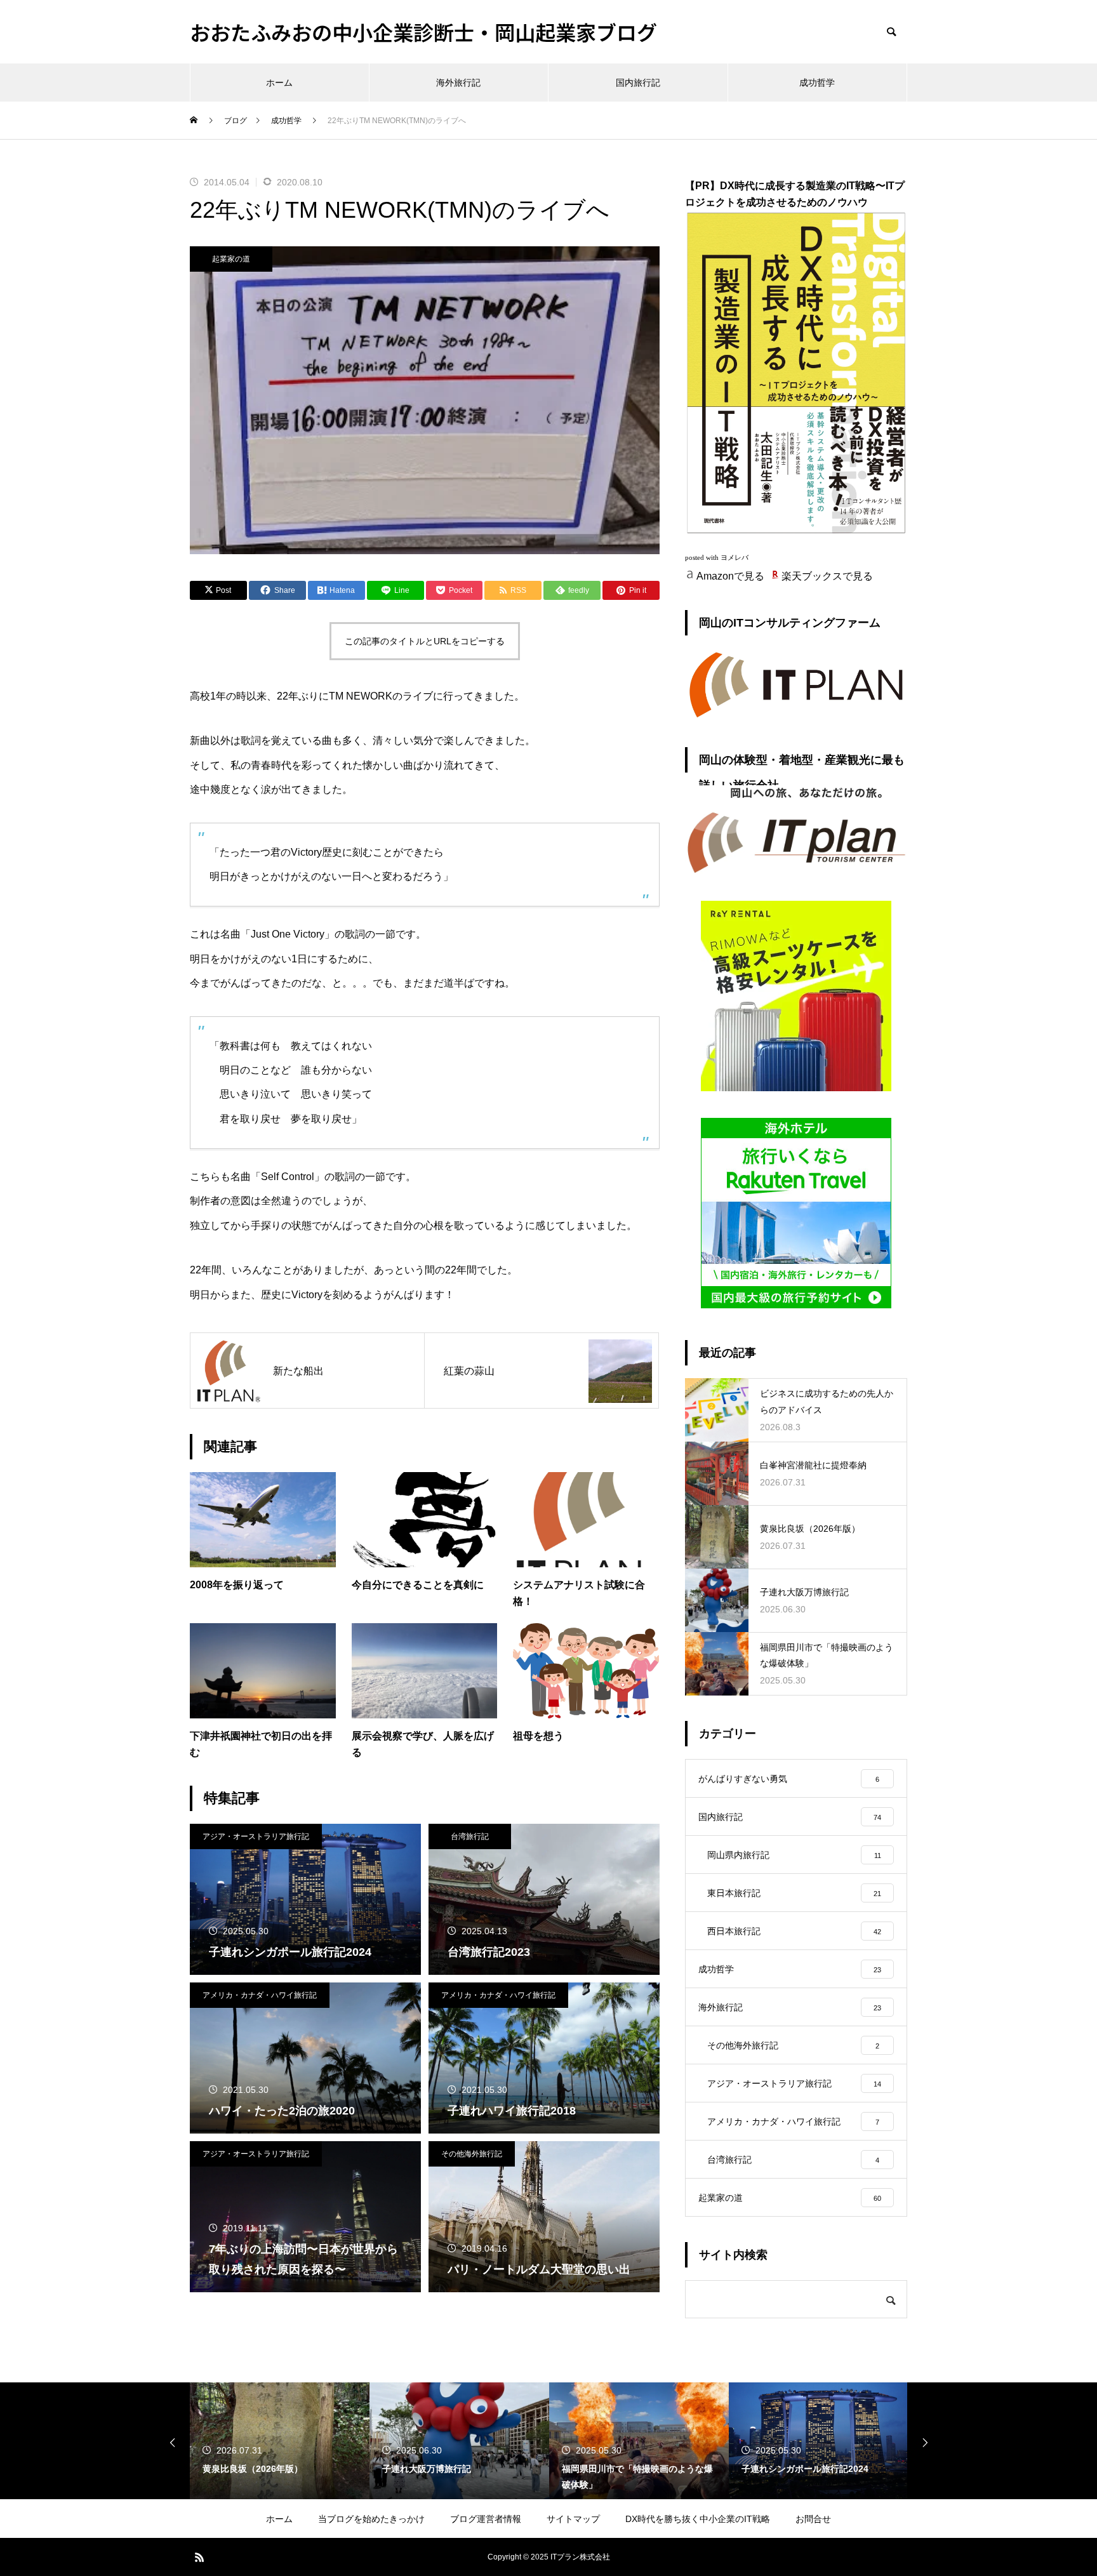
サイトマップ (573, 2519)
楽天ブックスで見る (827, 576)
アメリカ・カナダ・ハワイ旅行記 (260, 1995)
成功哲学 (817, 83)
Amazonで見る (730, 576)
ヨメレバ (735, 558)
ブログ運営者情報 (486, 2519)
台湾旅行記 (470, 1836)
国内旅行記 (638, 83)
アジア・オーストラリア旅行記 (256, 1836)
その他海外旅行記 (472, 2154)
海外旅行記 (458, 83)
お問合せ (813, 2519)
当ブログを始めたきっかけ (371, 2519)
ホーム (279, 83)
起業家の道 (231, 259)
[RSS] (199, 2557)
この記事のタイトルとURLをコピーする (425, 641)
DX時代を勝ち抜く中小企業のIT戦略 (698, 2519)
